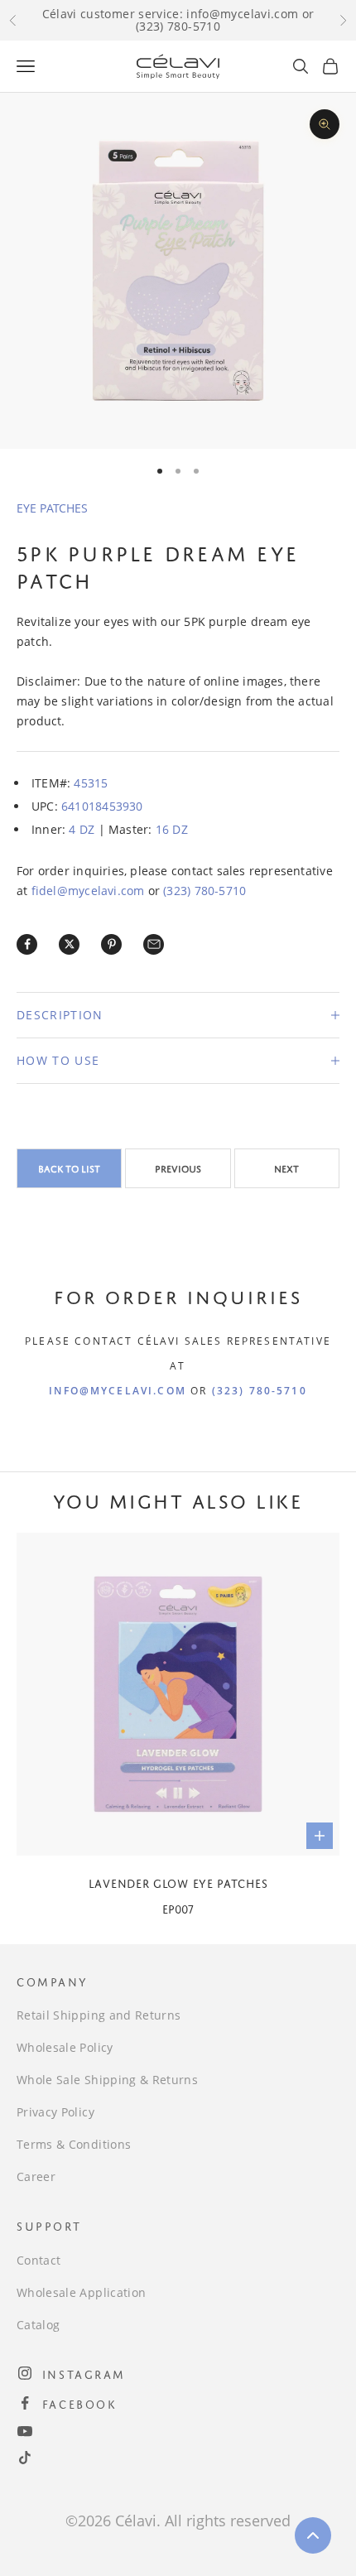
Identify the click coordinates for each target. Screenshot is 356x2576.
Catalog (38, 2325)
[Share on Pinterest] (112, 944)
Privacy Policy (55, 2112)
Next (286, 1168)
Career (36, 2176)
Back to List (69, 1168)
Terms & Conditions (74, 2144)
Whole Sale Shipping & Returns (107, 2080)
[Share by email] (154, 944)
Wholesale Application (81, 2292)
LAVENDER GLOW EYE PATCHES (178, 1882)
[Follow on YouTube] (25, 2431)
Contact (38, 2260)
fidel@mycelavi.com (88, 891)
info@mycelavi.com (118, 1391)
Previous (178, 1168)
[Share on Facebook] (27, 944)
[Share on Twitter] (70, 944)
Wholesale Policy (65, 2047)
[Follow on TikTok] (25, 2458)
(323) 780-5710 (204, 891)
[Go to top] (313, 2535)
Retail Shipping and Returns (99, 2015)
